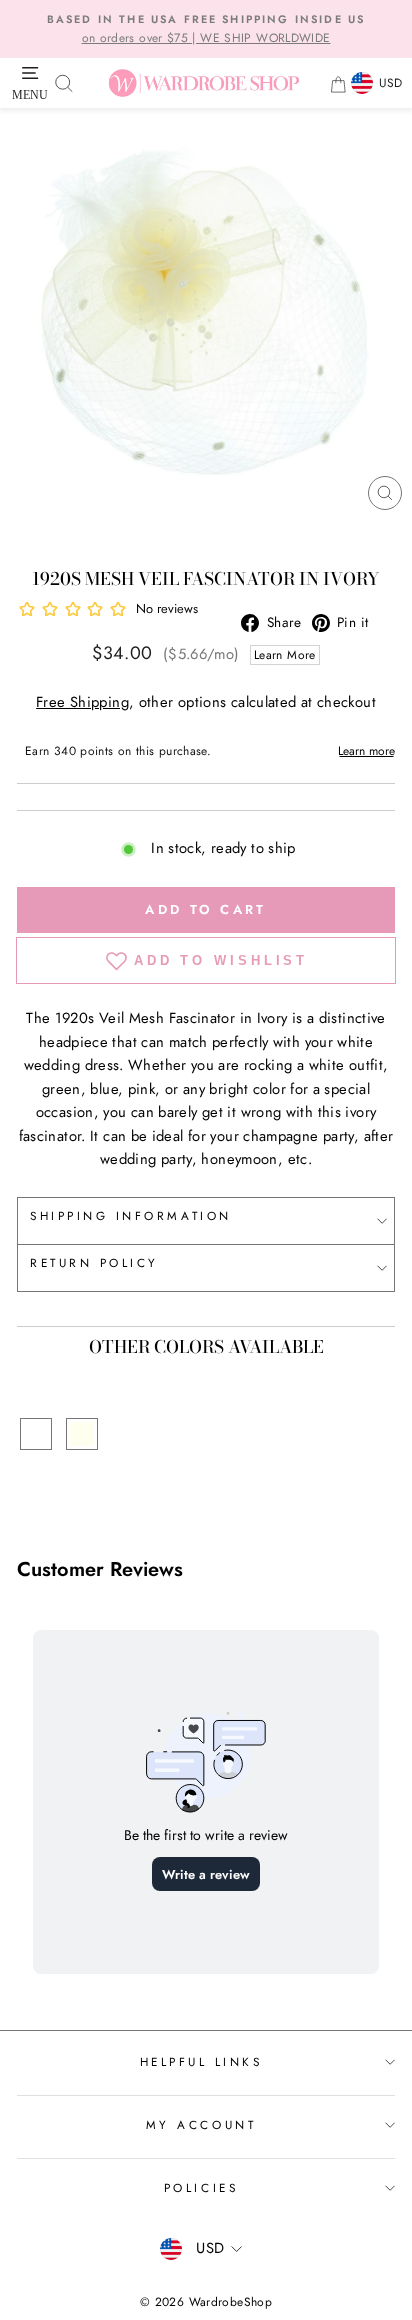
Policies (201, 2187)
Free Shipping (82, 702)
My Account (201, 2124)
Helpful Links (201, 2061)
